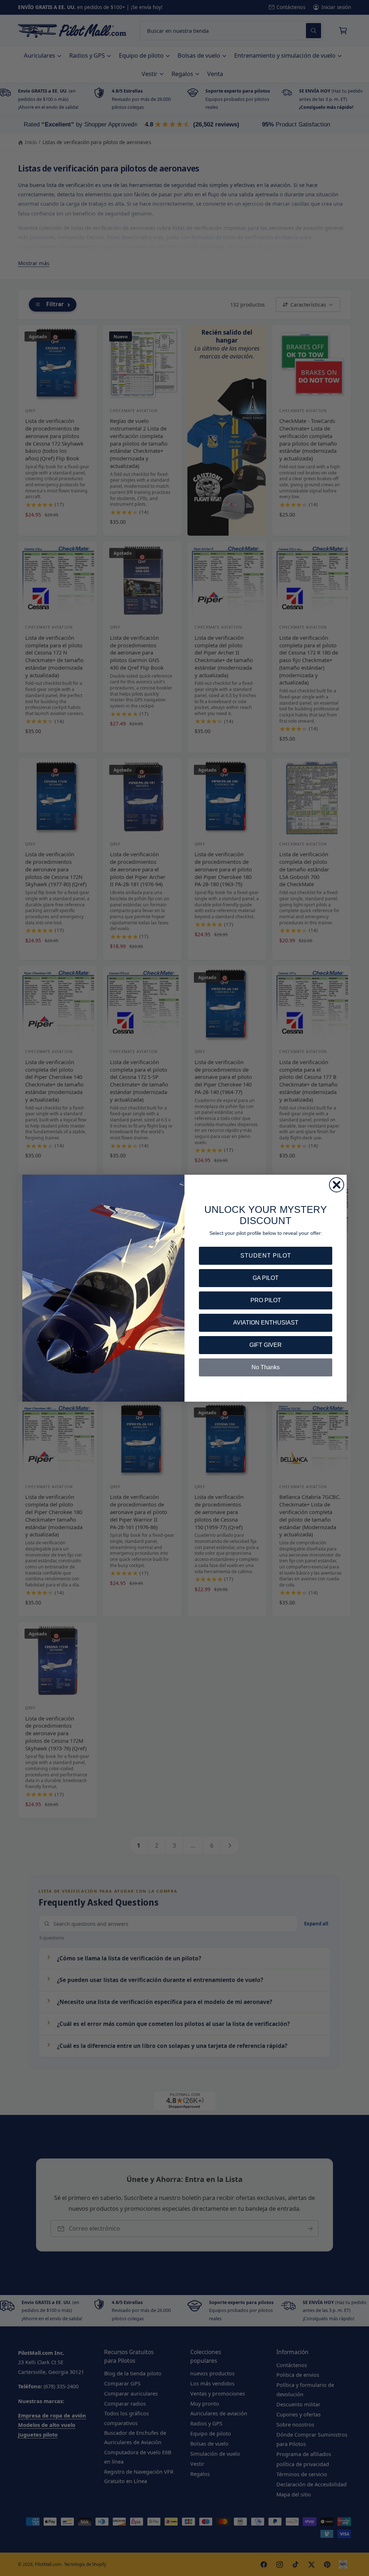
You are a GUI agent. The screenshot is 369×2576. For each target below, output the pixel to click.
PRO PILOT (266, 1300)
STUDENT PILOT (266, 1256)
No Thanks (266, 1367)
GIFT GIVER (266, 1345)
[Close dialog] (337, 1185)
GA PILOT (266, 1278)
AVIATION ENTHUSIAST (266, 1323)
